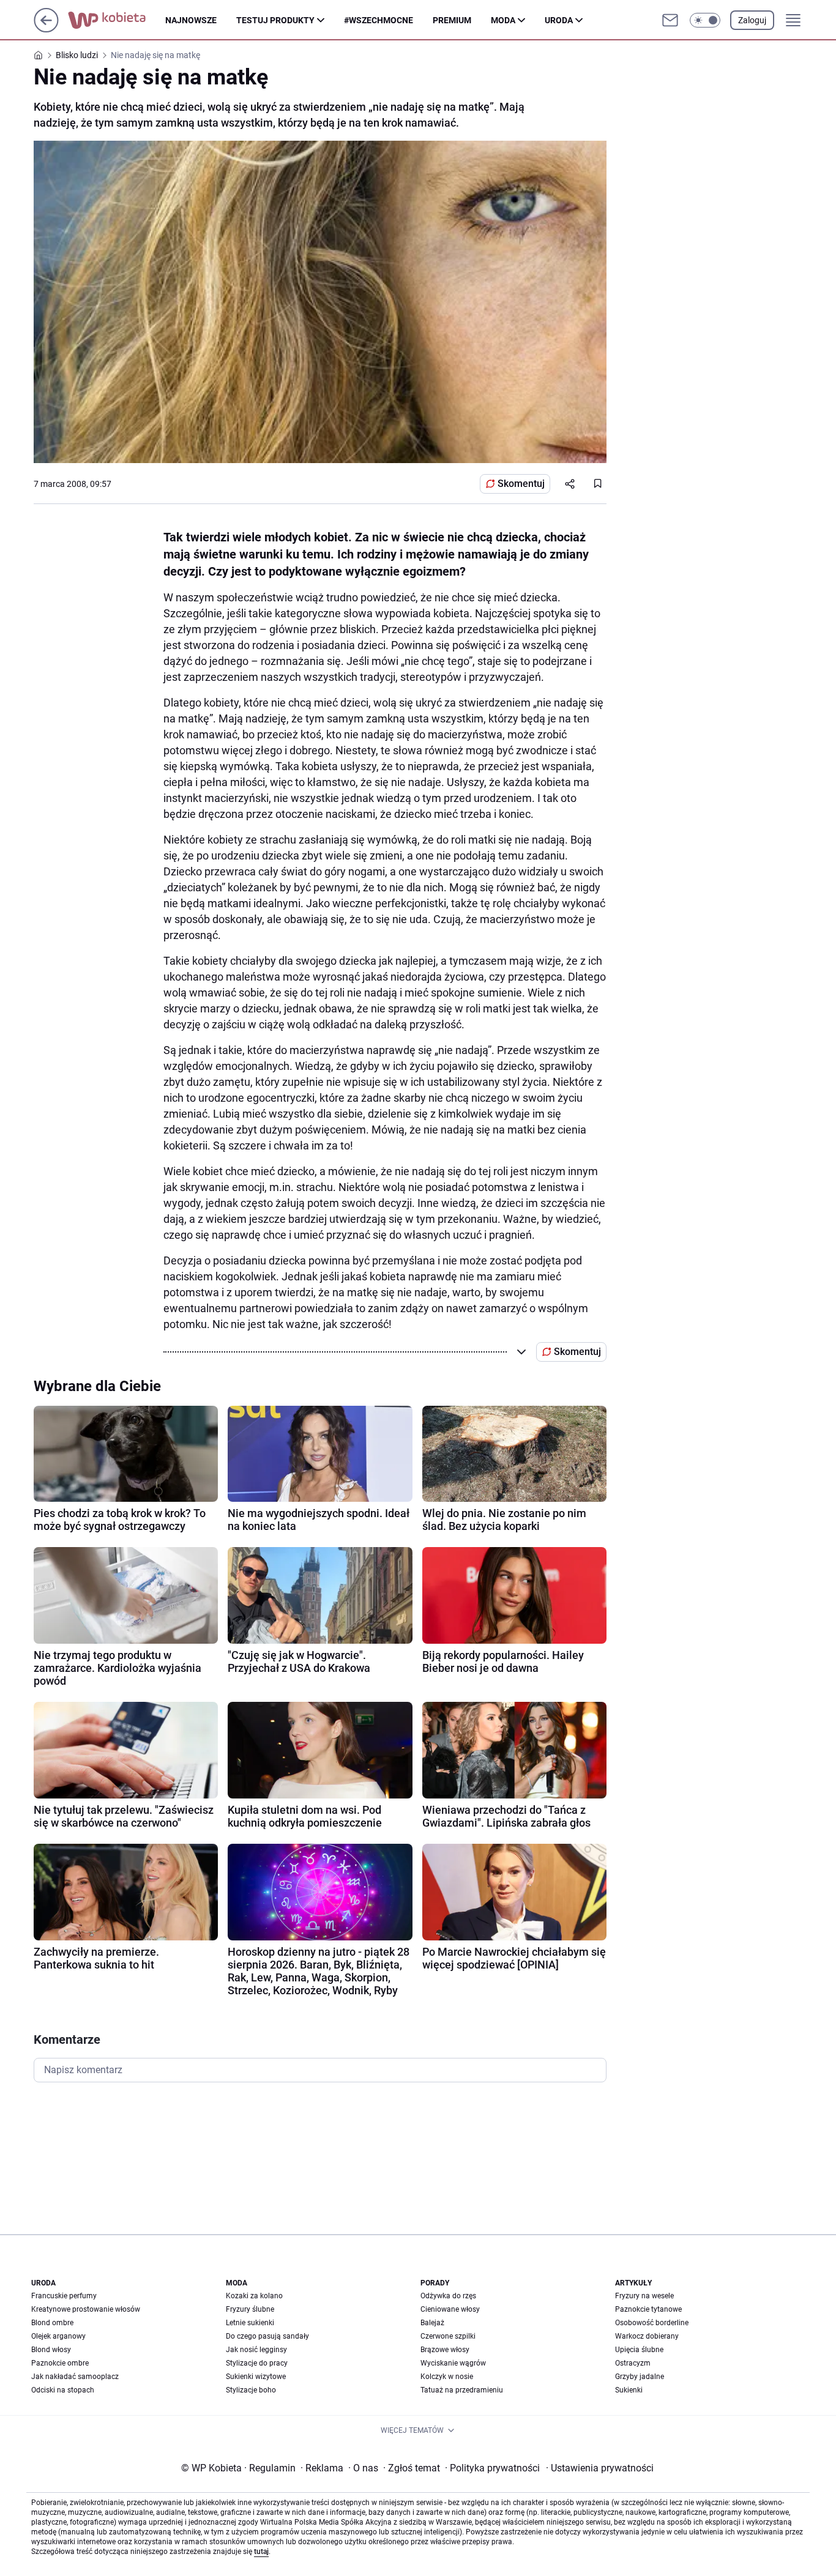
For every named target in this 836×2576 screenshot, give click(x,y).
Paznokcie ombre (60, 2363)
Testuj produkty (275, 20)
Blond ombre (52, 2323)
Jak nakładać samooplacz (75, 2377)
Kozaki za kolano (254, 2296)
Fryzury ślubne (250, 2309)
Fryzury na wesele (644, 2296)
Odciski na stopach (63, 2390)
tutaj (261, 2552)
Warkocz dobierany (647, 2336)
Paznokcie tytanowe (648, 2309)
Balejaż (432, 2323)
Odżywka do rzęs (448, 2296)
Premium (452, 20)
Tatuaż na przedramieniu (462, 2390)
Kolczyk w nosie (447, 2377)
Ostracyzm (633, 2363)
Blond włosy (51, 2350)
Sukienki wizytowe (256, 2377)
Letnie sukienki (250, 2323)
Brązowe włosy (445, 2350)
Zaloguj (752, 20)
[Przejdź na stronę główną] (46, 29)
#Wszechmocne (379, 20)
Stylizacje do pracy (257, 2363)
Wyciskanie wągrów (453, 2363)
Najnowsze (191, 20)
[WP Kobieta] (117, 20)
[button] (705, 20)
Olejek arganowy (58, 2336)
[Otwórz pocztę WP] (670, 20)
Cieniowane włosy (450, 2309)
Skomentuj (521, 484)
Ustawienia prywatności (600, 2468)
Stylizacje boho (251, 2390)
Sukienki (629, 2390)
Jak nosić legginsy (256, 2350)
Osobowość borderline (652, 2323)
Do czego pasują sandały (267, 2336)
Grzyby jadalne (640, 2377)
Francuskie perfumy (64, 2296)
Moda (503, 20)
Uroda (559, 20)
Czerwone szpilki (448, 2336)
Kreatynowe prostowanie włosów (86, 2309)
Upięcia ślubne (639, 2350)
